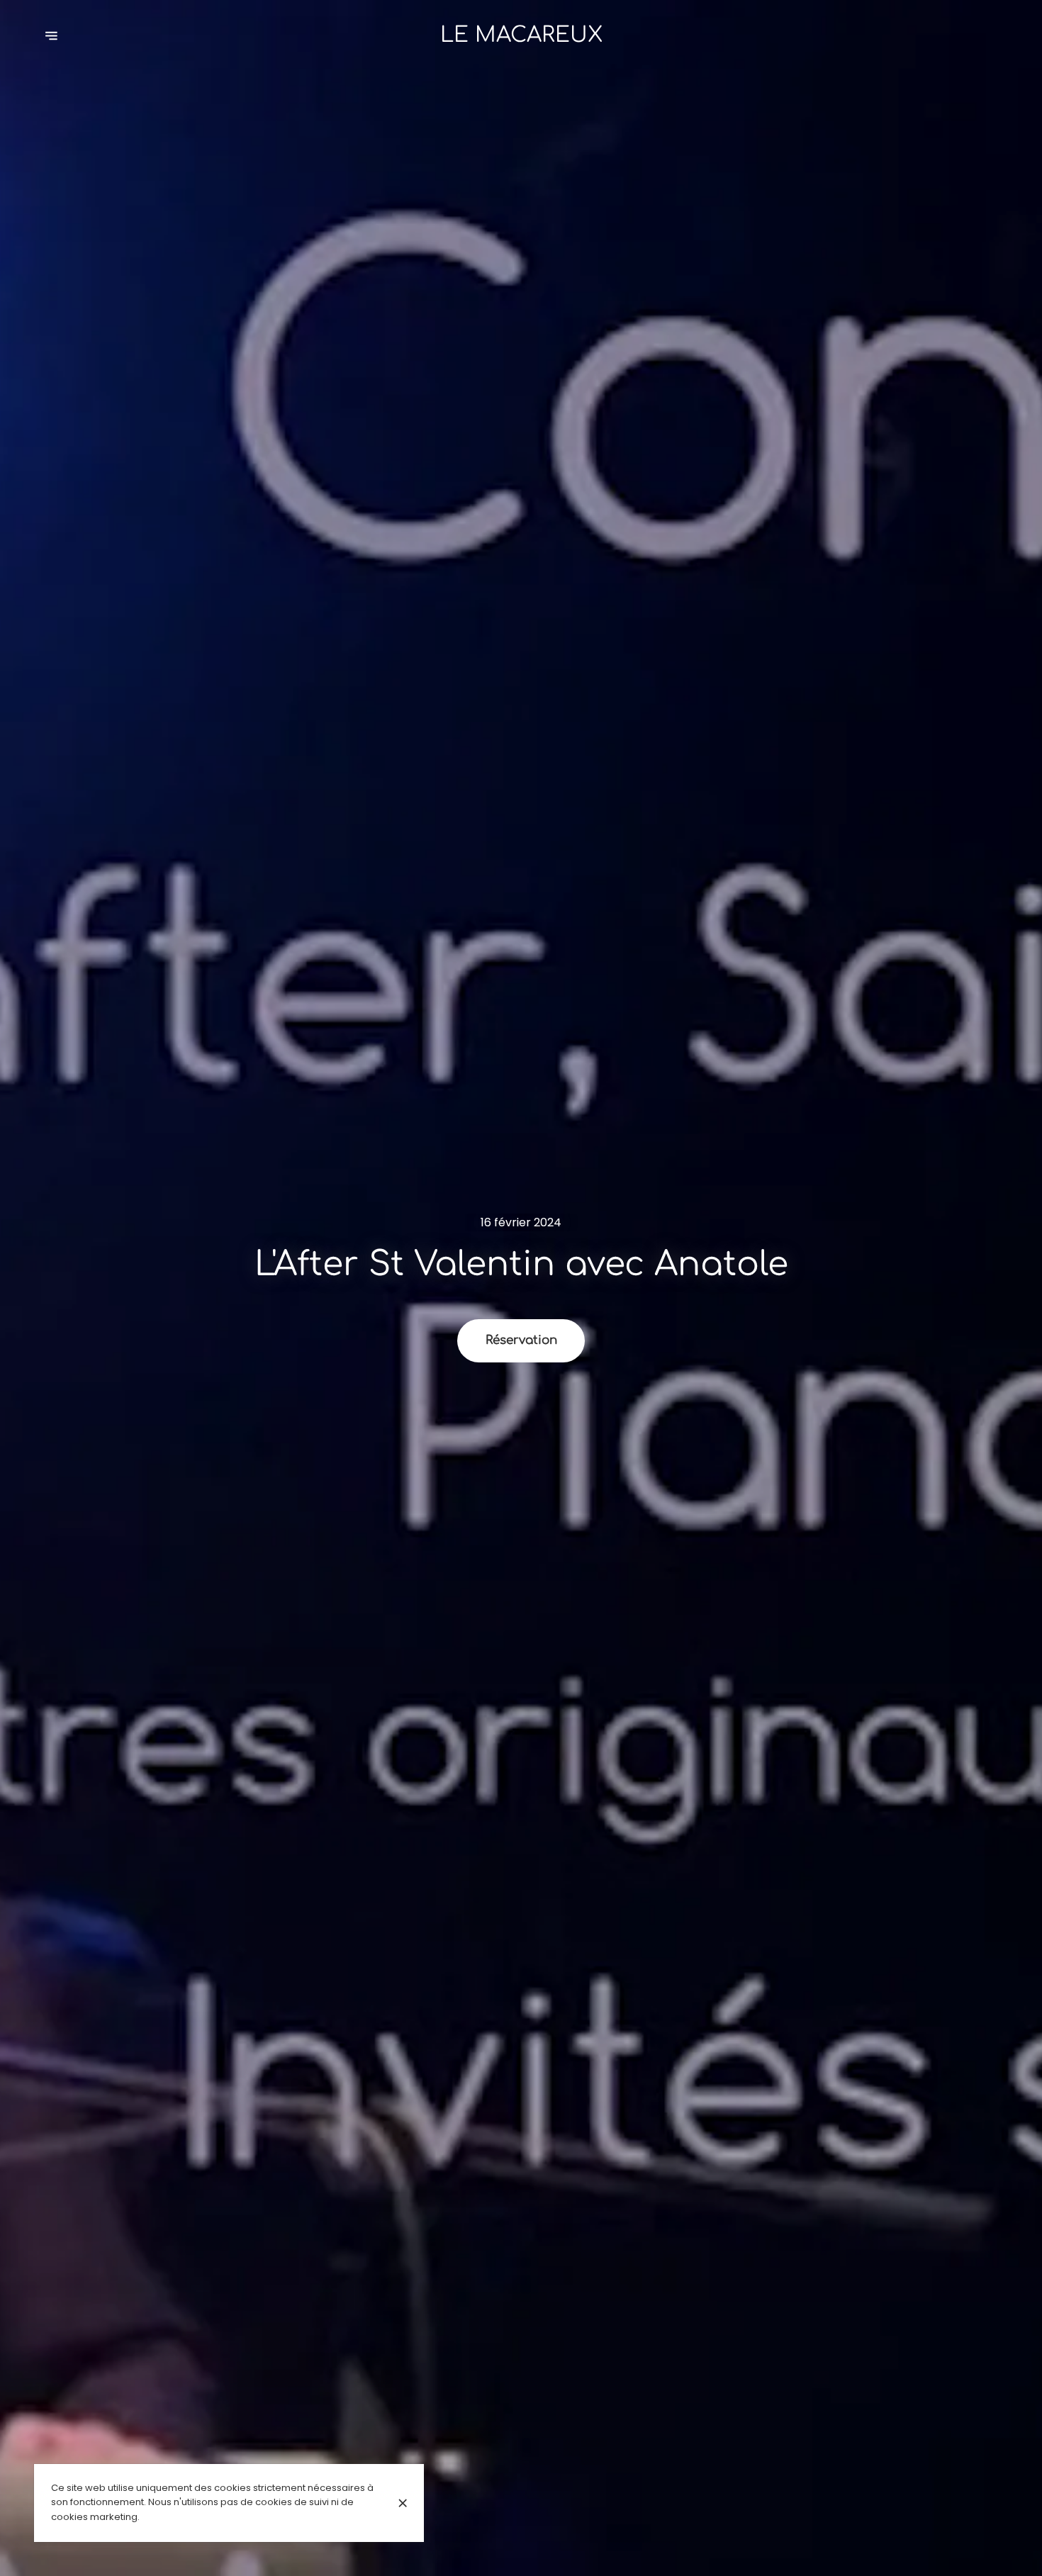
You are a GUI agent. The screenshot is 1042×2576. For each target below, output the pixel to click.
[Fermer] (403, 2503)
